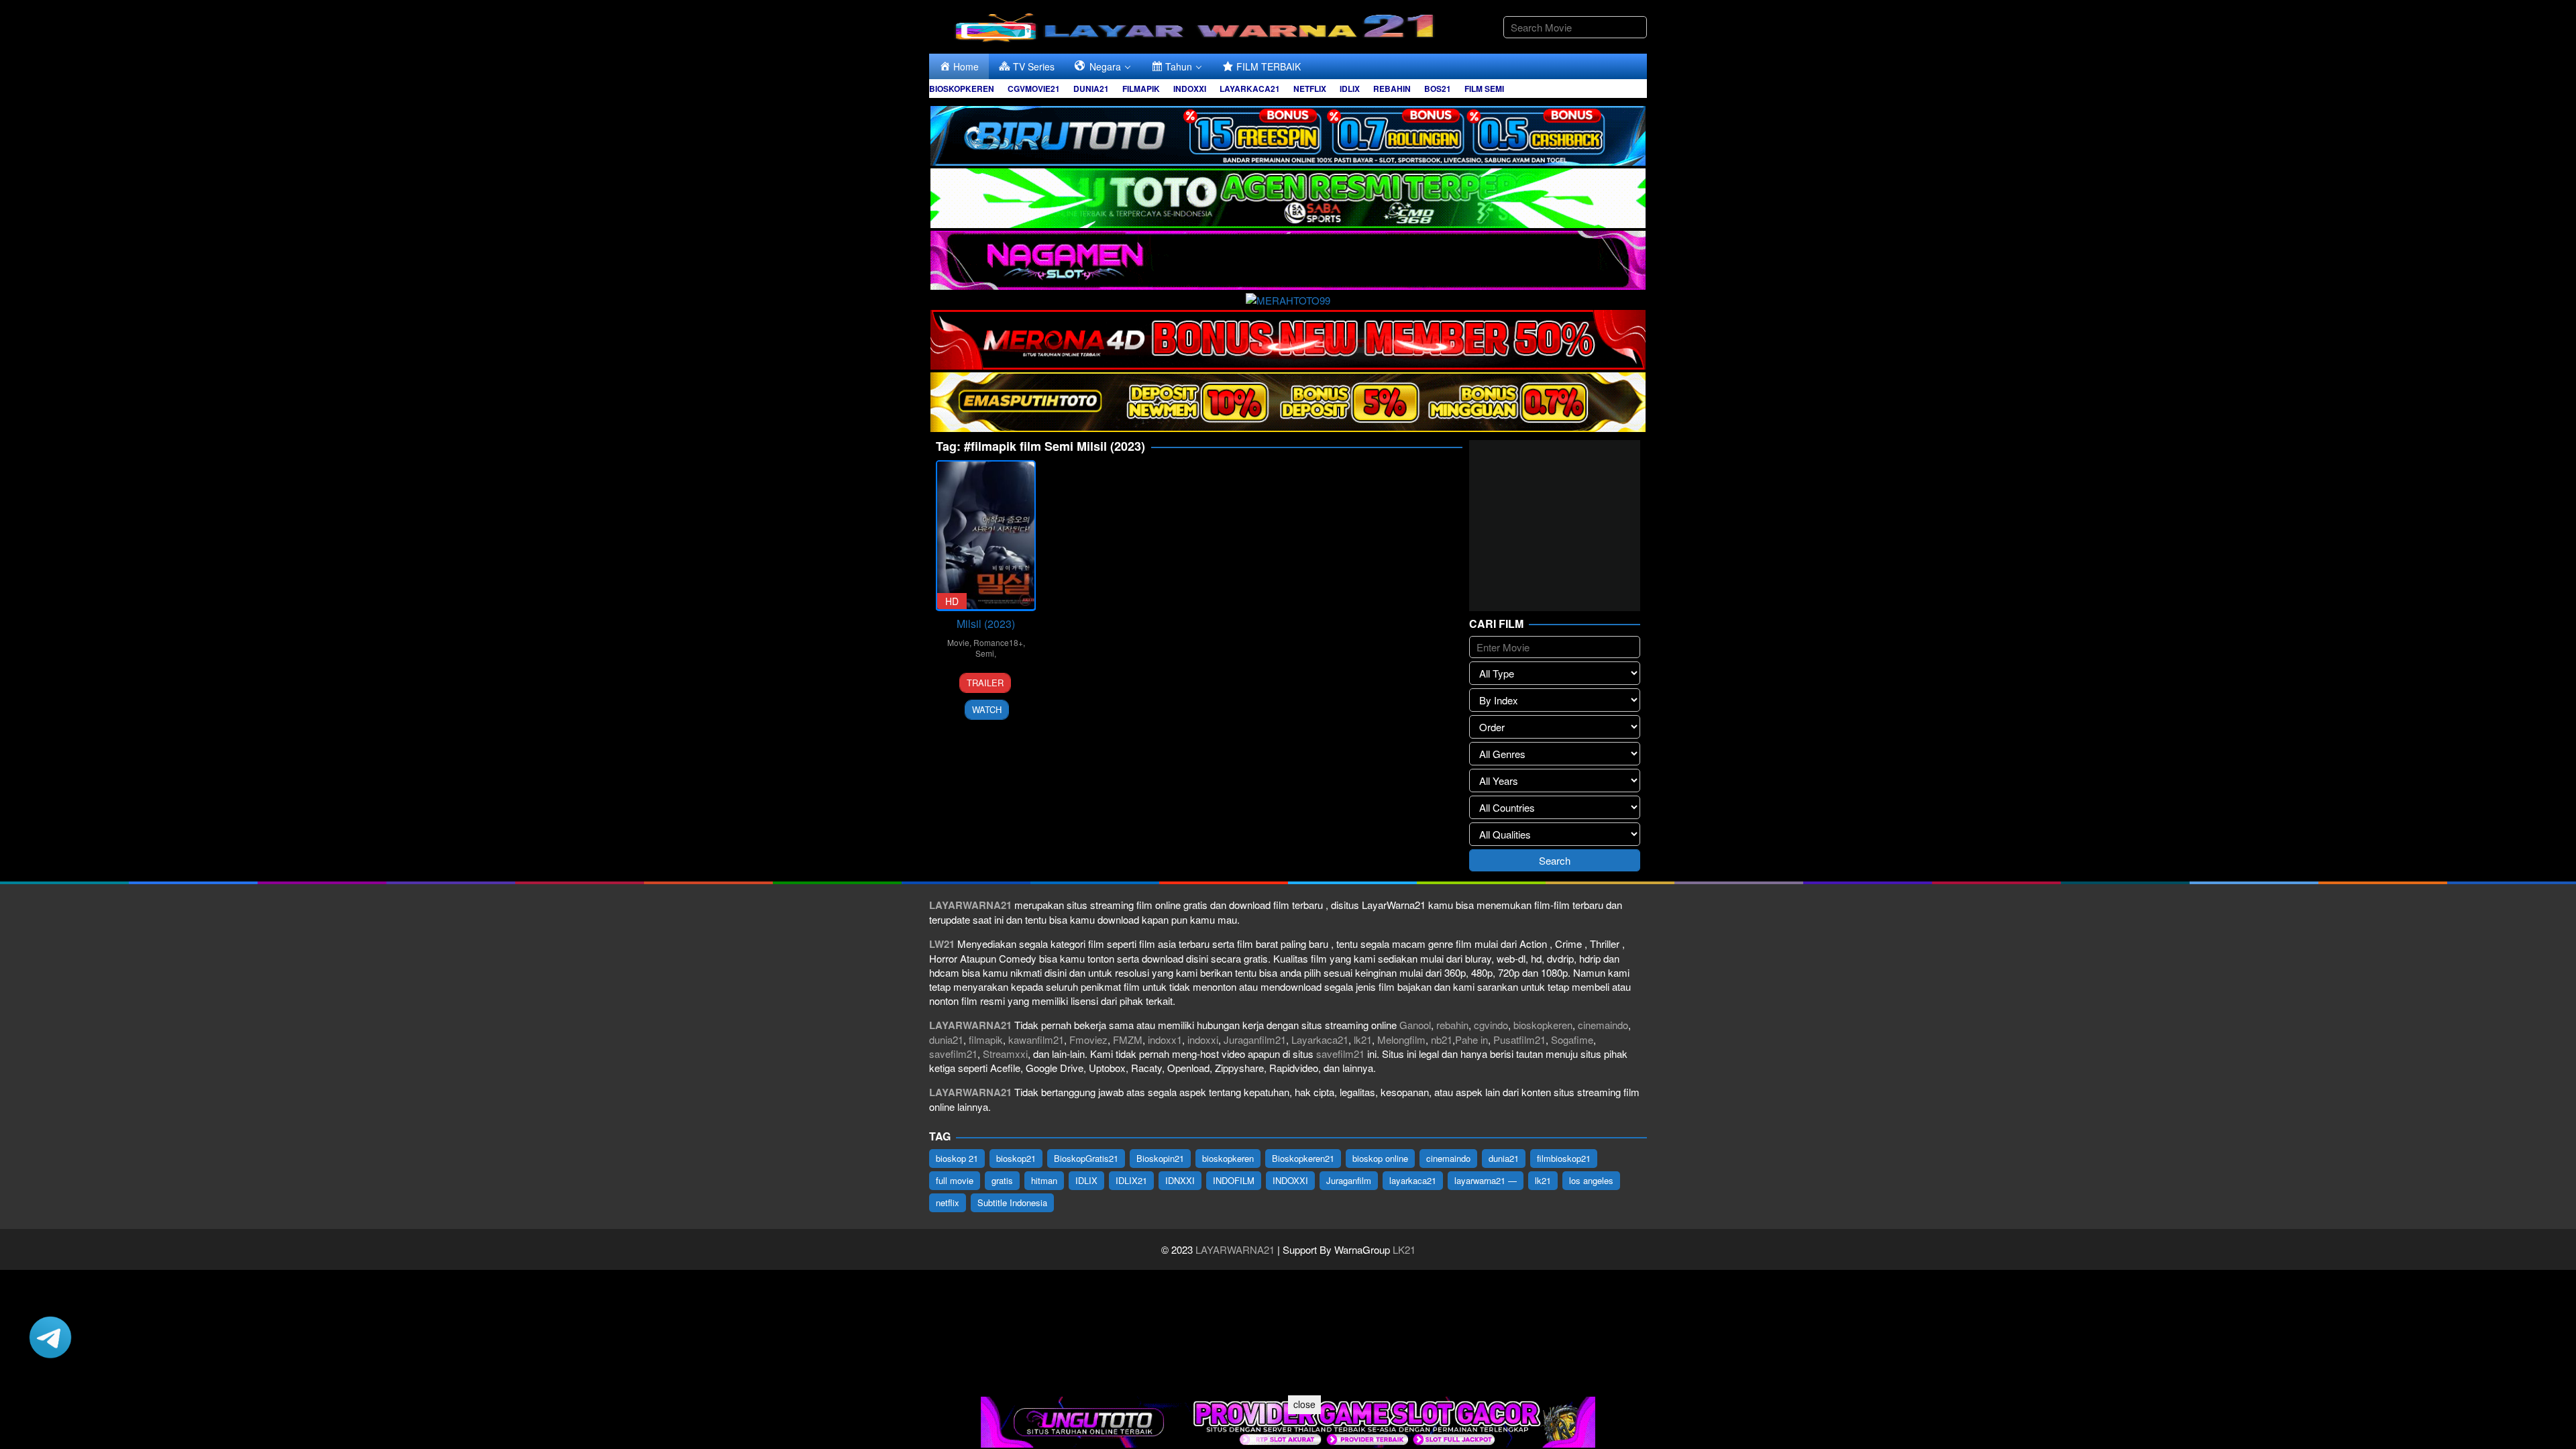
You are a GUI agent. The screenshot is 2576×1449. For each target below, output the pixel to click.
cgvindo (1491, 1025)
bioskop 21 (957, 1158)
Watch (987, 709)
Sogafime (1572, 1039)
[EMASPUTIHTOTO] (1288, 400)
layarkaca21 (1413, 1180)
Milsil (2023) (986, 624)
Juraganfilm (1349, 1180)
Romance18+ (998, 642)
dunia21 (946, 1039)
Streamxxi (1005, 1054)
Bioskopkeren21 (1303, 1158)
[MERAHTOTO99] (1288, 298)
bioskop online (1380, 1158)
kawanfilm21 (1036, 1039)
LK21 (1403, 1249)
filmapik (986, 1039)
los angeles (1591, 1180)
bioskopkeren (1543, 1025)
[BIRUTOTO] (1288, 134)
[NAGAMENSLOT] (1288, 259)
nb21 (1442, 1039)
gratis (1002, 1180)
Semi (985, 653)
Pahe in (1471, 1039)
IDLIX (1086, 1180)
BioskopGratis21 (1086, 1158)
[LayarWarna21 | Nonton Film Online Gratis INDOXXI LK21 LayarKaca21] (1197, 25)
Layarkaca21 (1320, 1039)
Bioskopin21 (1160, 1158)
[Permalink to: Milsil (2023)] (986, 536)
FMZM (1128, 1039)
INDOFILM (1234, 1180)
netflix (948, 1202)
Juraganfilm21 (1255, 1039)
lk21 (1363, 1039)
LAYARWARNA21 (1235, 1249)
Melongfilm (1401, 1039)
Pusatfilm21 (1519, 1039)
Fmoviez (1088, 1039)
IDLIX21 (1131, 1180)
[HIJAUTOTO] (1288, 196)
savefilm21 (953, 1054)
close (1304, 1404)
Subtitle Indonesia (1012, 1202)
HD (952, 601)
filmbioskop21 (1564, 1158)
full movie (955, 1180)
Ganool (1415, 1025)
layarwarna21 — (1486, 1180)
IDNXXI (1180, 1180)
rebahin (1452, 1025)
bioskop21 (1016, 1158)
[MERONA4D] (1288, 338)
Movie (958, 642)
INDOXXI (1290, 1180)
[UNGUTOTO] (1288, 1420)
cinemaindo (1603, 1025)
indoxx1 (1165, 1039)
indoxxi (1203, 1039)
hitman (1044, 1180)
